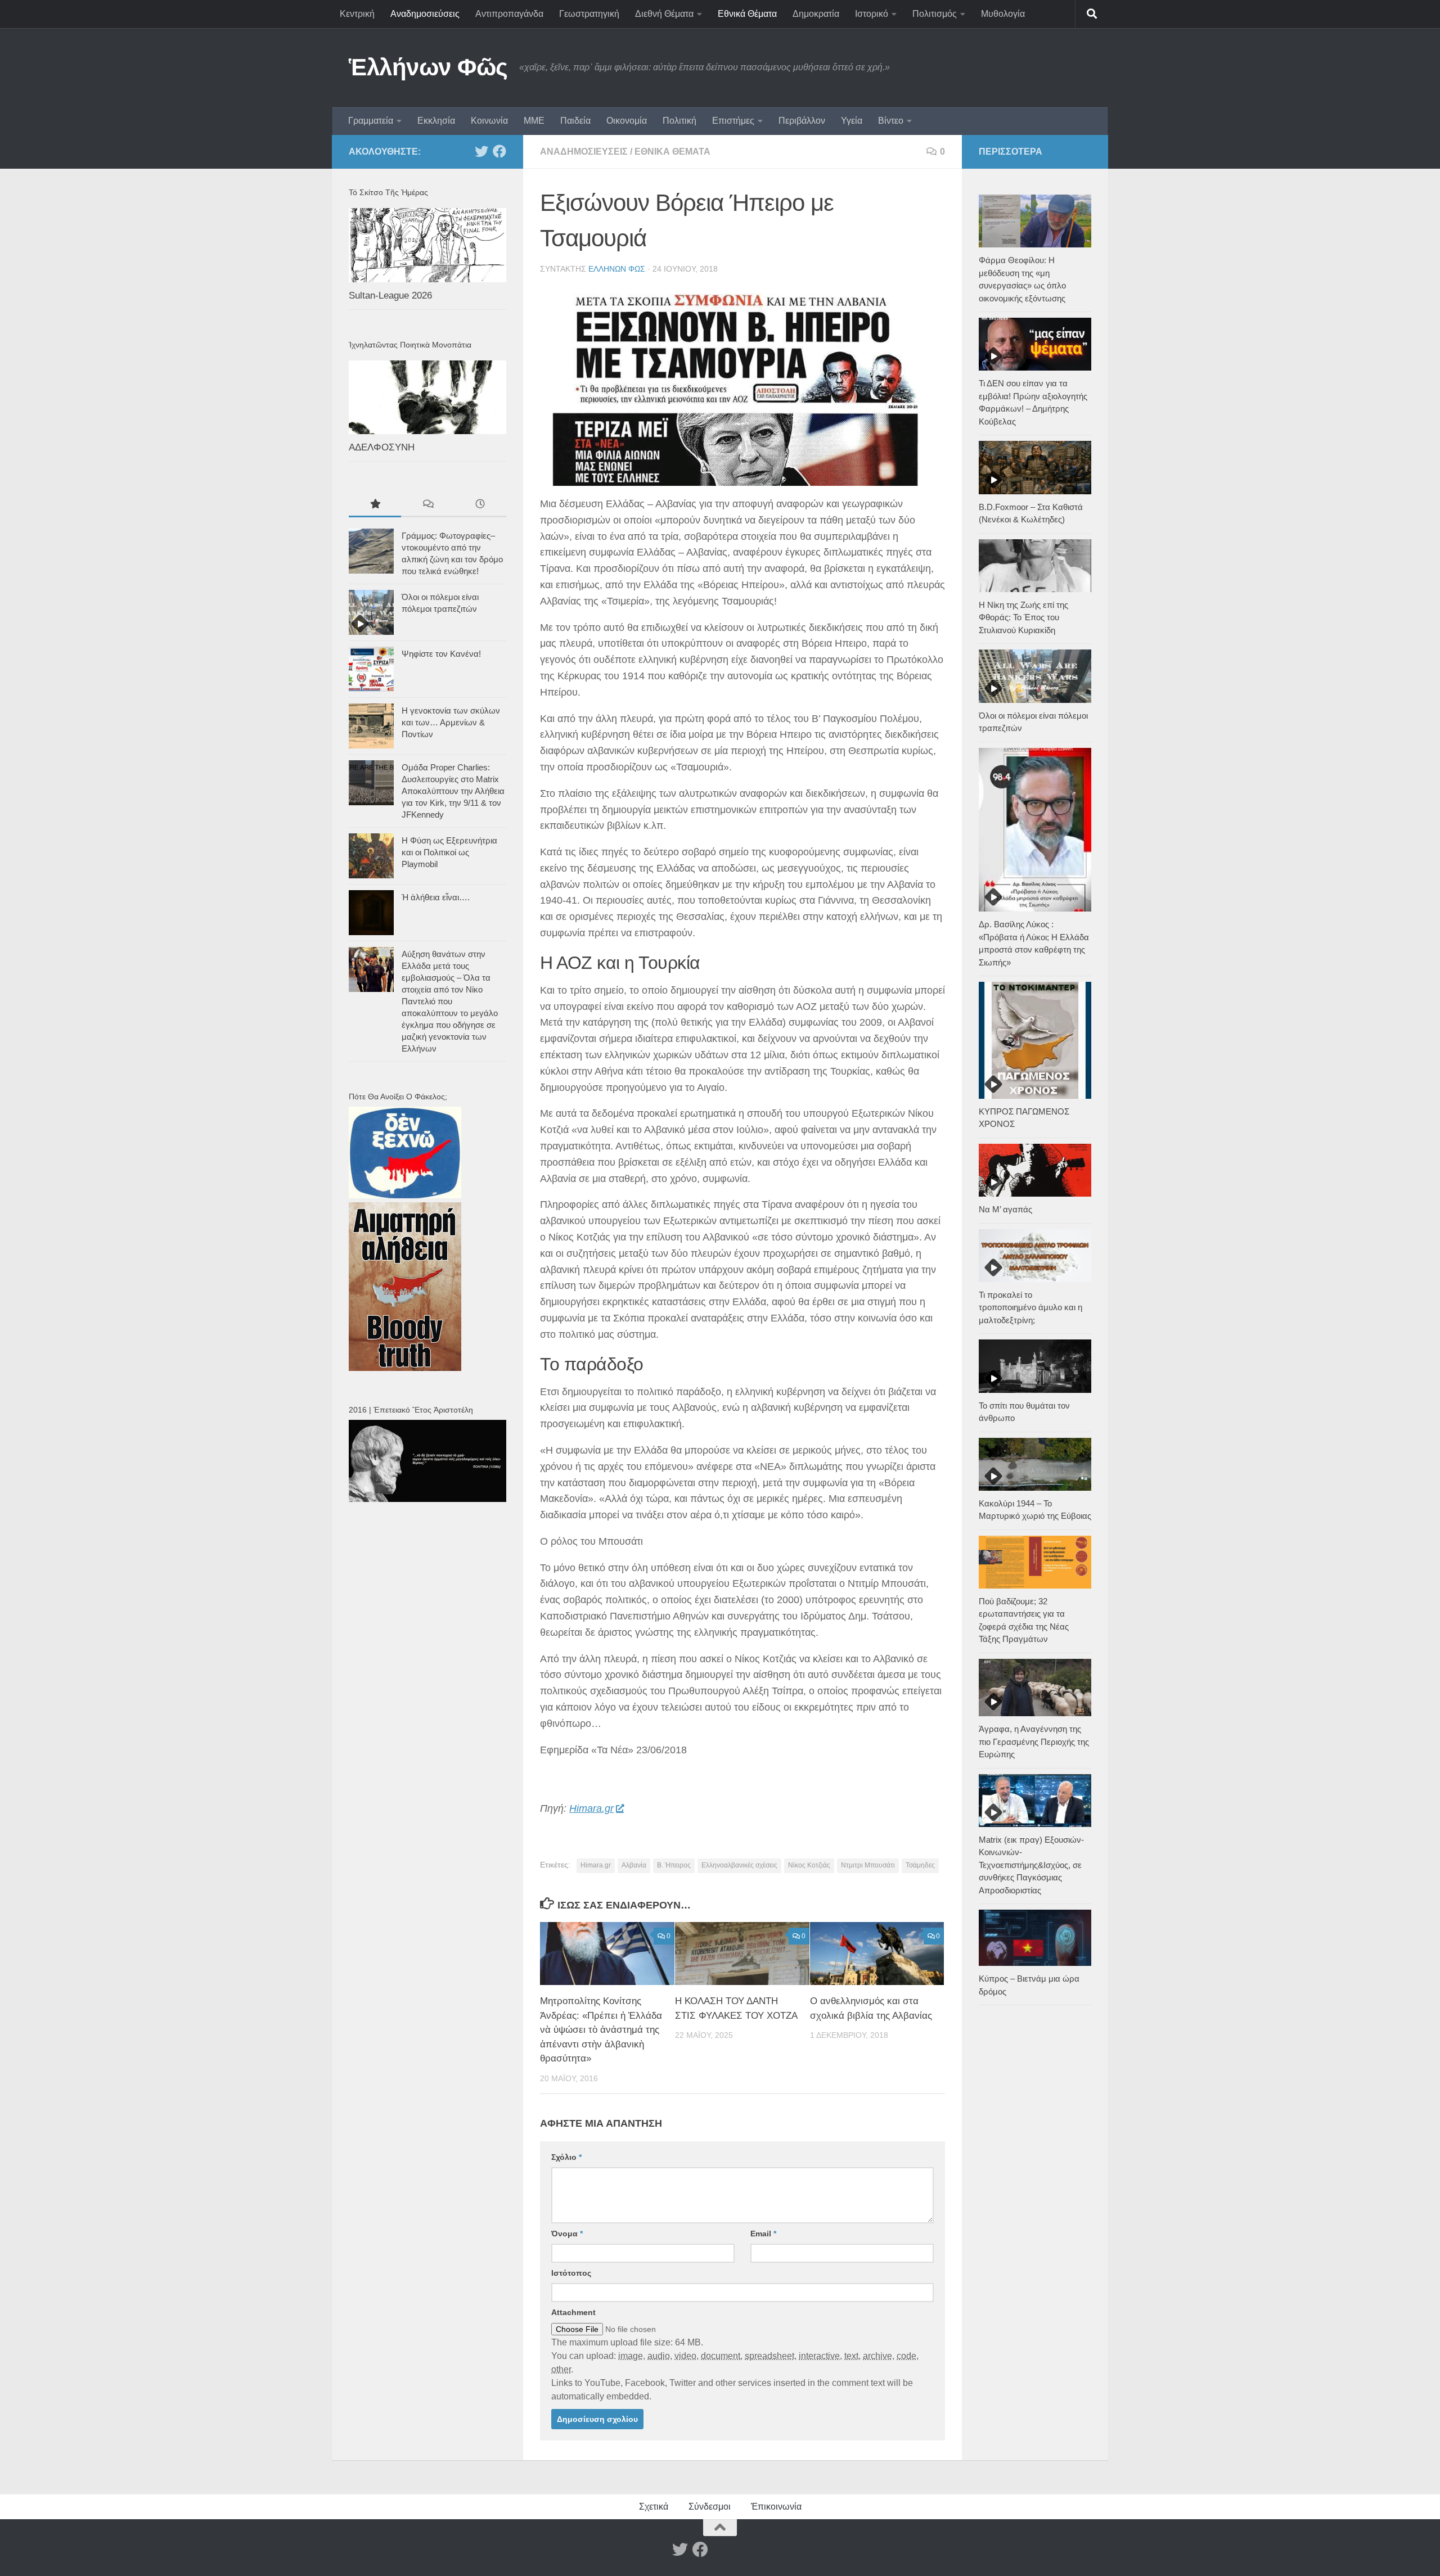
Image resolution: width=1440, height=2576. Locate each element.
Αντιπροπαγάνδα (509, 14)
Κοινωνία (489, 121)
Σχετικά (654, 2507)
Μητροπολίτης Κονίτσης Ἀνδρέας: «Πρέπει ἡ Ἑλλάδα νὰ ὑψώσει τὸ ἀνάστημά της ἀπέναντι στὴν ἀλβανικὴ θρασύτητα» (601, 2030)
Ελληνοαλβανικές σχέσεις (739, 1865)
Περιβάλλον (802, 121)
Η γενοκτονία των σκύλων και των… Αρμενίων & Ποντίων (451, 722)
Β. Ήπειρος (674, 1865)
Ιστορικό (872, 14)
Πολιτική (679, 121)
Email (763, 2234)
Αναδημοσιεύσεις (425, 14)
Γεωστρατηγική (589, 14)
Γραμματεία (371, 121)
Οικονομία (627, 121)
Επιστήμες (733, 121)
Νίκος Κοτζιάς (809, 1865)
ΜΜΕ (534, 121)
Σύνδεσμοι (710, 2507)
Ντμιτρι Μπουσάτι (868, 1865)
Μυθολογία (1003, 14)
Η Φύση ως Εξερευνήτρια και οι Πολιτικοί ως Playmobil (449, 852)
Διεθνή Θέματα (664, 14)
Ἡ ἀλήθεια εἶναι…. (436, 897)
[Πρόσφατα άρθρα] (480, 505)
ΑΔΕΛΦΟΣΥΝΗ (382, 447)
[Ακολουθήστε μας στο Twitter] (481, 151)
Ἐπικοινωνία (776, 2507)
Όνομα (567, 2234)
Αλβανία (634, 1865)
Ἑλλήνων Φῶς (428, 67)
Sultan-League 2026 (390, 296)
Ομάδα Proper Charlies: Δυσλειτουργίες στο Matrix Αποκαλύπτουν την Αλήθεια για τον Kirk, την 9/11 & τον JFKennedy (453, 791)
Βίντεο (891, 121)
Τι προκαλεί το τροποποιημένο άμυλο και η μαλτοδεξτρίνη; (1030, 1307)
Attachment (573, 2312)
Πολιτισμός (935, 14)
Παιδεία (575, 121)
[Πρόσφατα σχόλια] (427, 505)
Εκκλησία (436, 121)
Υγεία (852, 121)
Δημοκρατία (816, 14)
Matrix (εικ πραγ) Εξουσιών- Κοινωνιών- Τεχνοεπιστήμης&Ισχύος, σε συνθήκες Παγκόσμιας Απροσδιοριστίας (1031, 1865)
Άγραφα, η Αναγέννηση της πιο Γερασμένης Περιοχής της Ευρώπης (1034, 1742)
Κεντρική (357, 14)
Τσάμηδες (920, 1865)
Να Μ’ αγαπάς (1005, 1209)
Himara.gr (591, 1808)
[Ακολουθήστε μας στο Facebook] (499, 151)
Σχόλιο (566, 2157)
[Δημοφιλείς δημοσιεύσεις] (375, 505)
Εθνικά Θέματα (747, 14)
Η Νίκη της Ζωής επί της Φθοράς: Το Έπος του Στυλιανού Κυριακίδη (1023, 617)
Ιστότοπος (571, 2273)
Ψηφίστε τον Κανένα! (441, 654)
